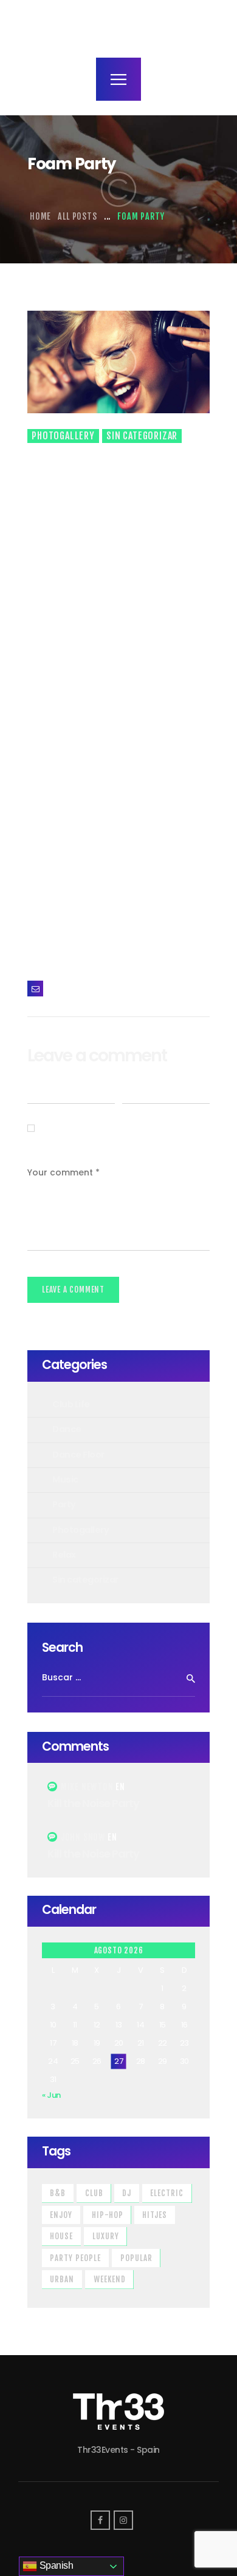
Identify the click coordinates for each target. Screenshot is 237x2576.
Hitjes (155, 2215)
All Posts (77, 216)
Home (40, 216)
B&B (58, 2193)
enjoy (61, 2215)
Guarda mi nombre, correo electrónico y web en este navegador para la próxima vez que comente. (117, 1128)
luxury (106, 2236)
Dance (67, 1429)
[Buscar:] (118, 1678)
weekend (110, 2279)
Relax (64, 1555)
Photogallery (63, 436)
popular (136, 2258)
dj (127, 2193)
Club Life (71, 1404)
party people (75, 2258)
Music (65, 1479)
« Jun (51, 2095)
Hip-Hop (108, 2215)
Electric (167, 2193)
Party (64, 1504)
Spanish (55, 2565)
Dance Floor (78, 1455)
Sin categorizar (142, 436)
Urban (62, 2279)
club (94, 2193)
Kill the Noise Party (93, 1804)
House (61, 2236)
